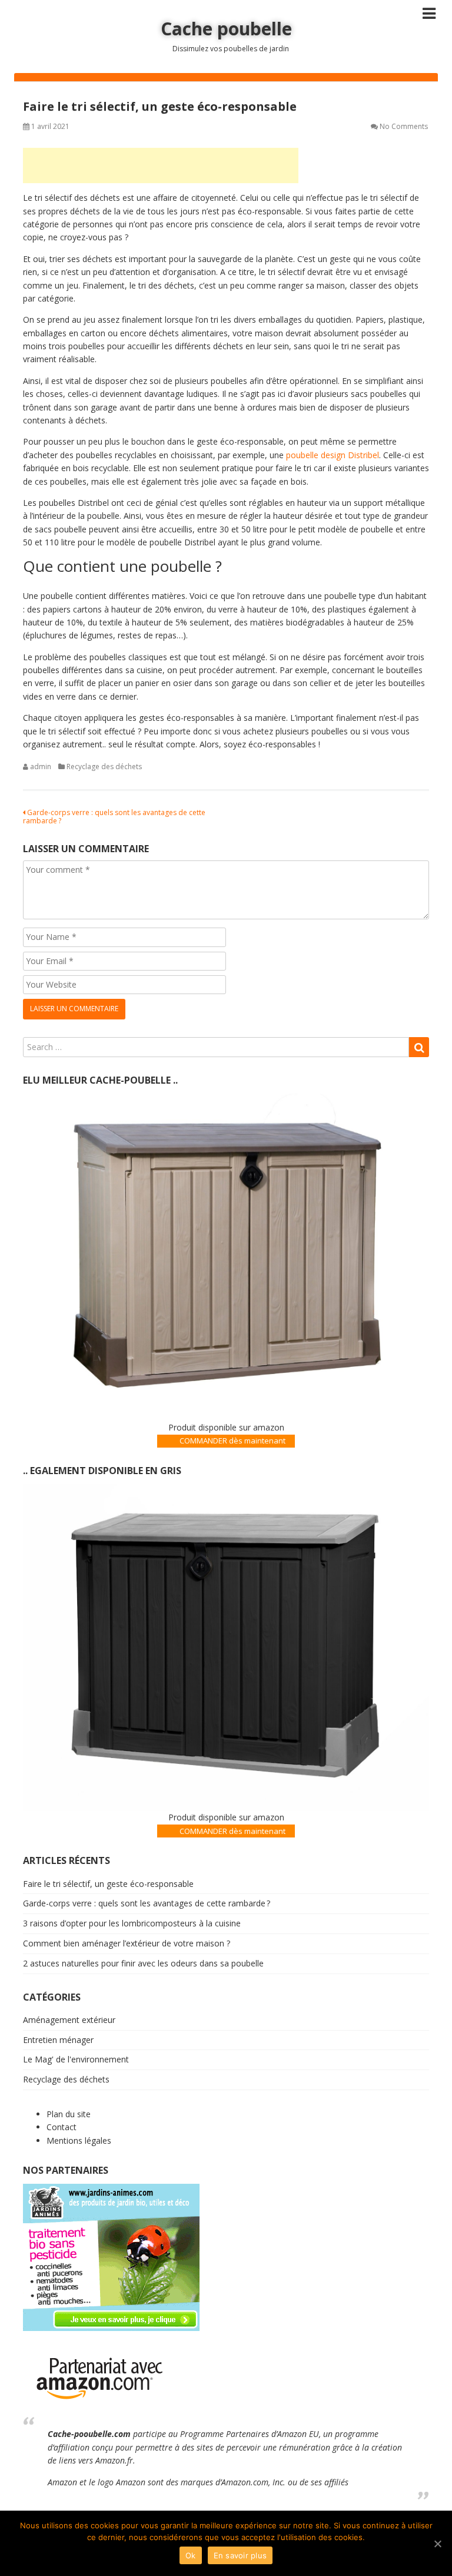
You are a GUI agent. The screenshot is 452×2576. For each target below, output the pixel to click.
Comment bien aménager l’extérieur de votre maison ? (127, 1943)
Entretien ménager (58, 2040)
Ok (191, 2555)
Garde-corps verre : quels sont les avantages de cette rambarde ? (114, 817)
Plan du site (69, 2114)
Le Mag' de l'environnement (76, 2059)
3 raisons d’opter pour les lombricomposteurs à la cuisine (132, 1923)
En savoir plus (240, 2555)
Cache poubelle (226, 29)
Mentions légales (79, 2140)
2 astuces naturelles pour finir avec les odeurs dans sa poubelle (143, 1963)
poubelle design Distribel (333, 455)
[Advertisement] (161, 165)
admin (41, 766)
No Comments (404, 126)
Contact (62, 2127)
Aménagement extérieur (69, 2020)
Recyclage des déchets (104, 766)
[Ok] (437, 2544)
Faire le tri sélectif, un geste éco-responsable (108, 1884)
